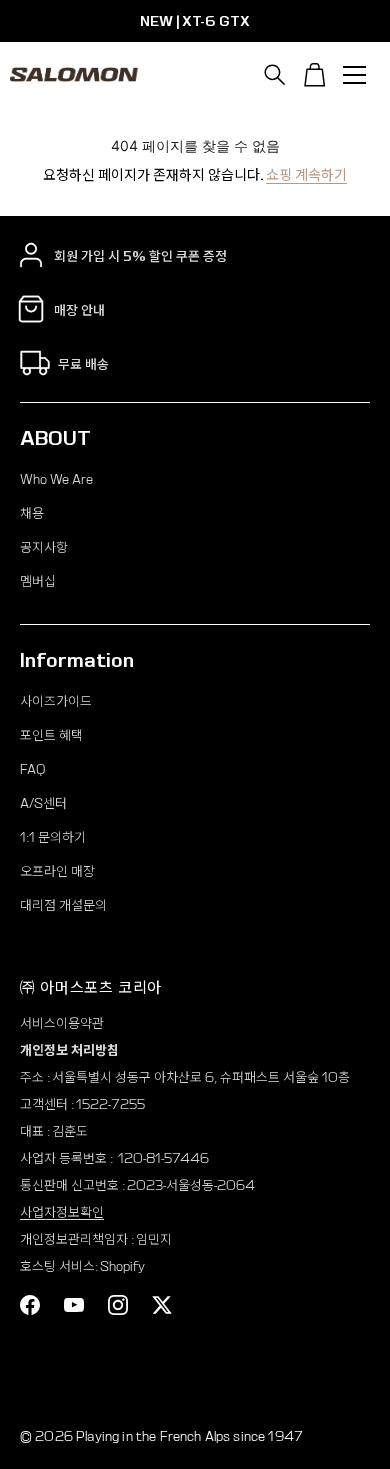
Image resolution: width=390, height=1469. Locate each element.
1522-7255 (110, 1104)
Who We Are (56, 479)
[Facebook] (30, 1305)
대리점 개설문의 (63, 905)
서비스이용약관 (62, 1023)
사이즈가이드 (56, 701)
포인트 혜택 (51, 735)
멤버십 (38, 581)
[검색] (275, 75)
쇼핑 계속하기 (306, 175)
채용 (32, 513)
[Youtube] (74, 1305)
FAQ (32, 769)
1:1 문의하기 (53, 837)
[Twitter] (162, 1305)
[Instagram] (118, 1305)
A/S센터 (43, 803)
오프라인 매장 (57, 871)
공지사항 (44, 547)
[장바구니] (315, 75)
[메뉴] (355, 75)
